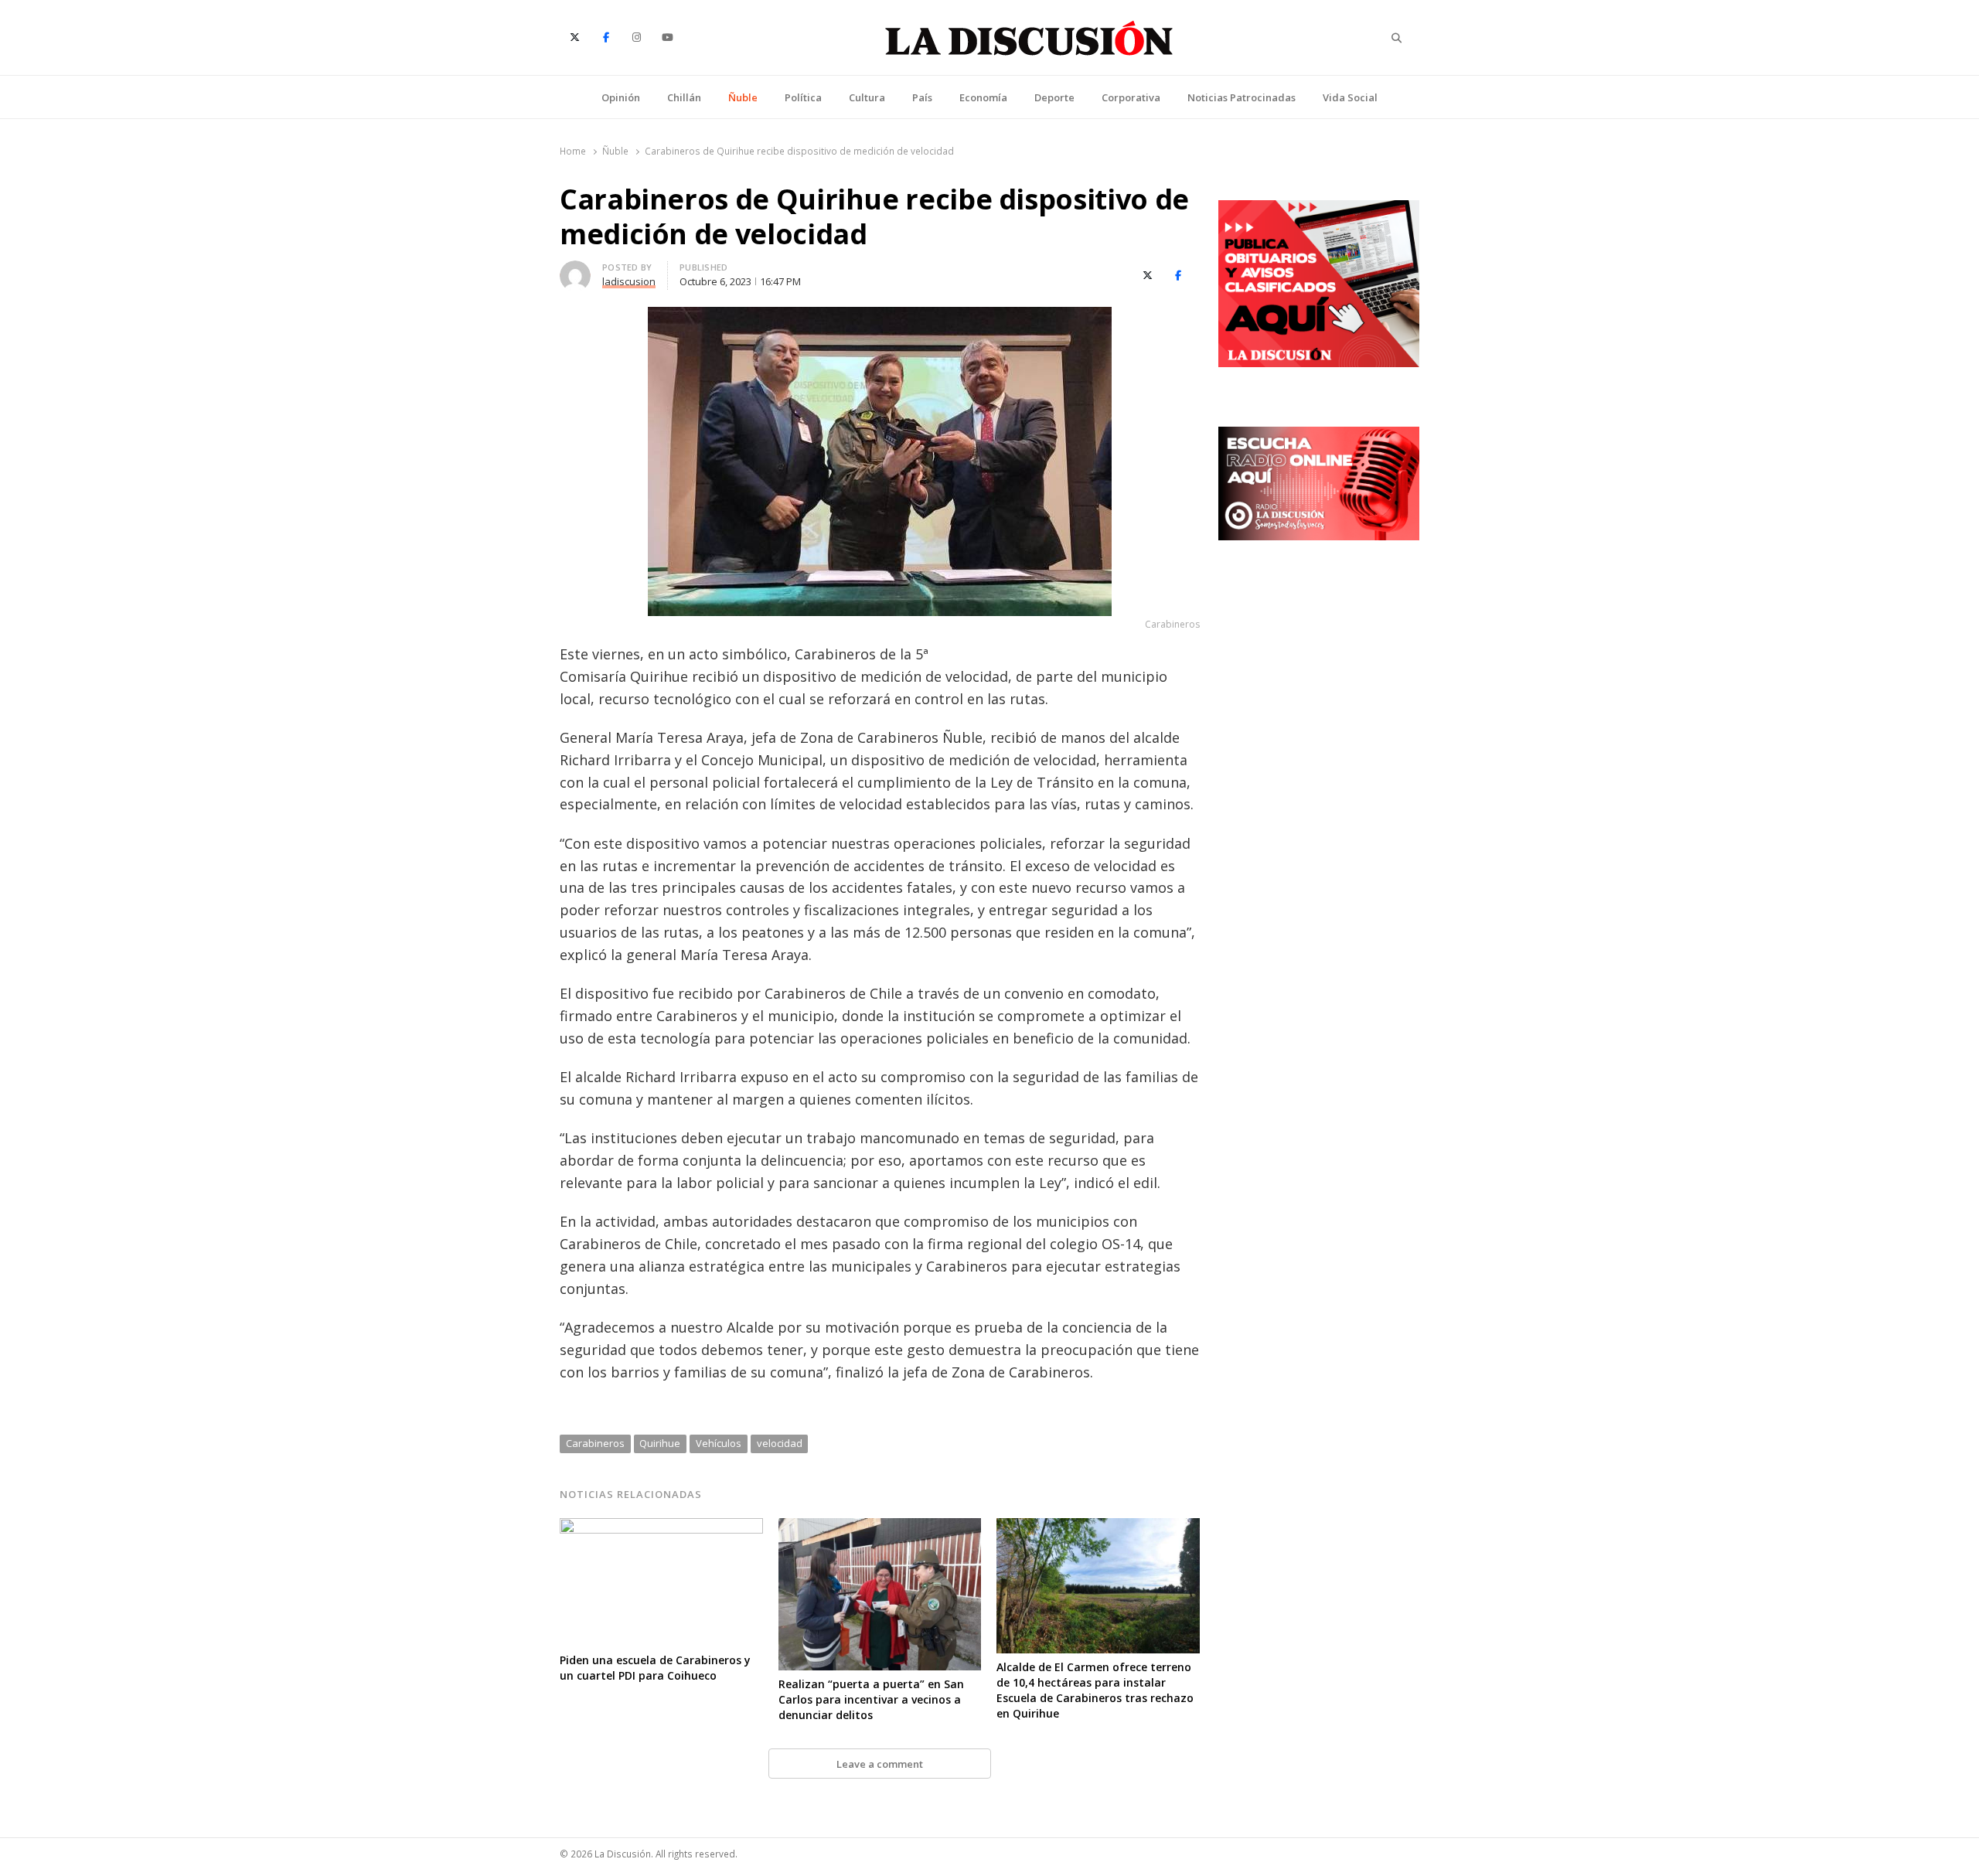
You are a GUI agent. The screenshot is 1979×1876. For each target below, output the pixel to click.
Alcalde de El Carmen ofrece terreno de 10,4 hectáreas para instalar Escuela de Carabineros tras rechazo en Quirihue (1095, 1690)
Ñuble (743, 97)
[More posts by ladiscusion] (575, 270)
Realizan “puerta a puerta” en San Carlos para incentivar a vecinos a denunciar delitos (871, 1699)
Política (803, 97)
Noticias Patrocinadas (1242, 97)
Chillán (684, 97)
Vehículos (719, 1443)
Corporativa (1131, 97)
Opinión (621, 97)
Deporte (1054, 97)
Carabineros (595, 1443)
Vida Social (1350, 97)
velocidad (780, 1443)
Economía (983, 97)
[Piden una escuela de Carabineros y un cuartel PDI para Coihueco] (661, 1527)
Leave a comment (880, 1764)
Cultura (867, 97)
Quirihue (660, 1443)
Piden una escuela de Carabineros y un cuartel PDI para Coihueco (655, 1668)
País (922, 97)
